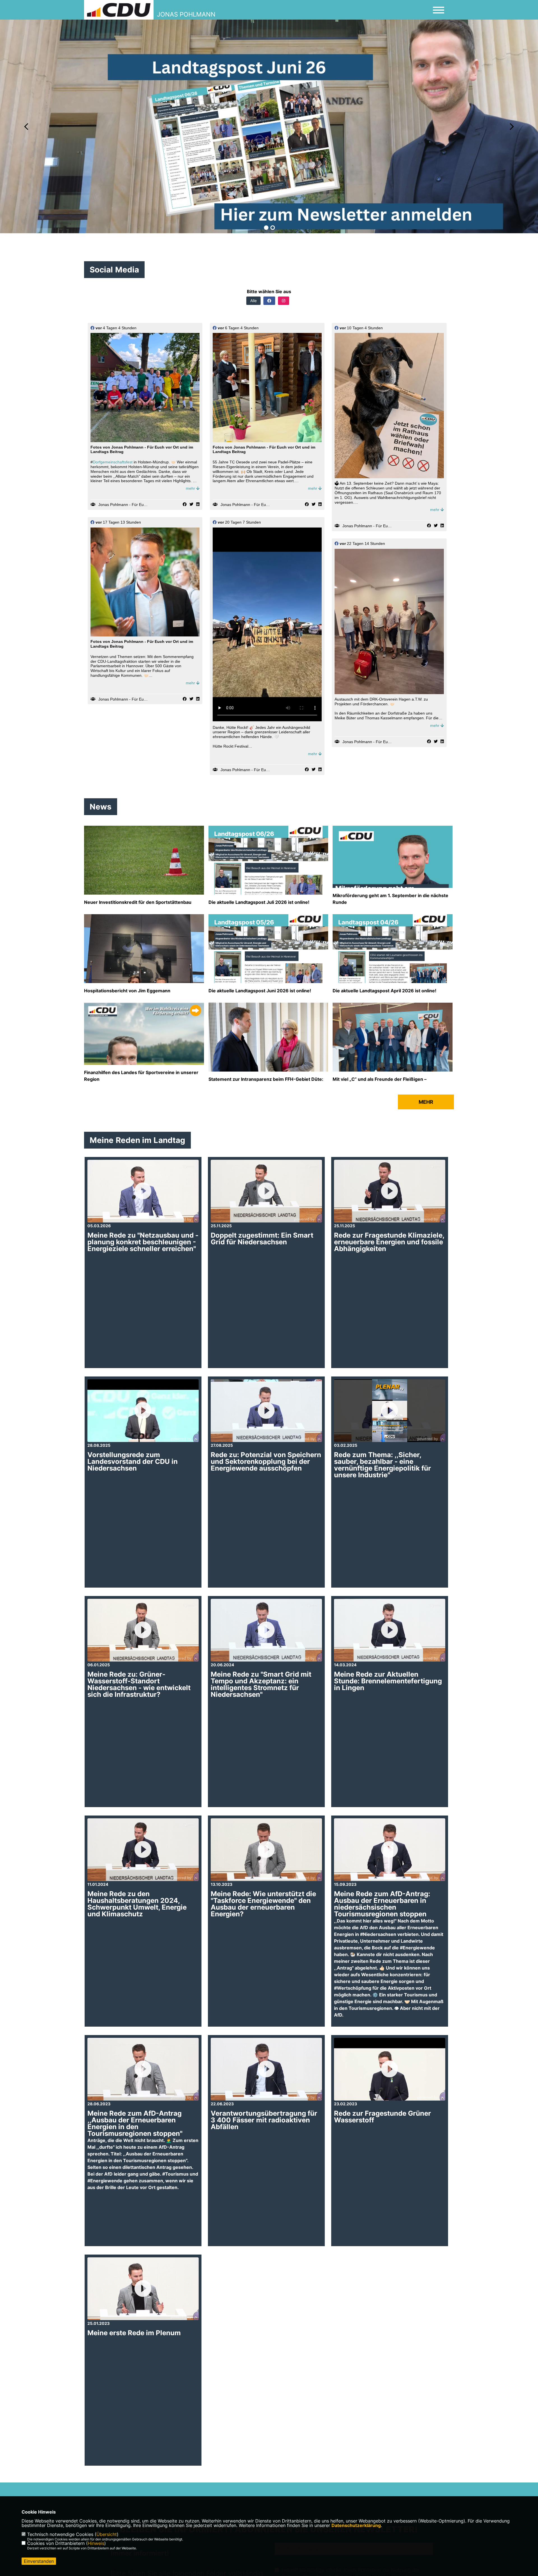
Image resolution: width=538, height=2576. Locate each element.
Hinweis (96, 2543)
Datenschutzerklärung (356, 2525)
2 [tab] (273, 228)
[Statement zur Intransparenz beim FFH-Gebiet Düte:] (268, 1043)
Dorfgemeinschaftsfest (113, 462)
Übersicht (107, 2534)
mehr (191, 488)
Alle (253, 301)
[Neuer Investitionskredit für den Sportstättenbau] (144, 866)
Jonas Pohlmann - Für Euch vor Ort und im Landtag (144, 505)
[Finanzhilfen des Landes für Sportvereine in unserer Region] (144, 1063)
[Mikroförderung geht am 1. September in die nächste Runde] (393, 886)
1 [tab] (266, 228)
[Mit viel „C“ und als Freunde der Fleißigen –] (393, 1045)
